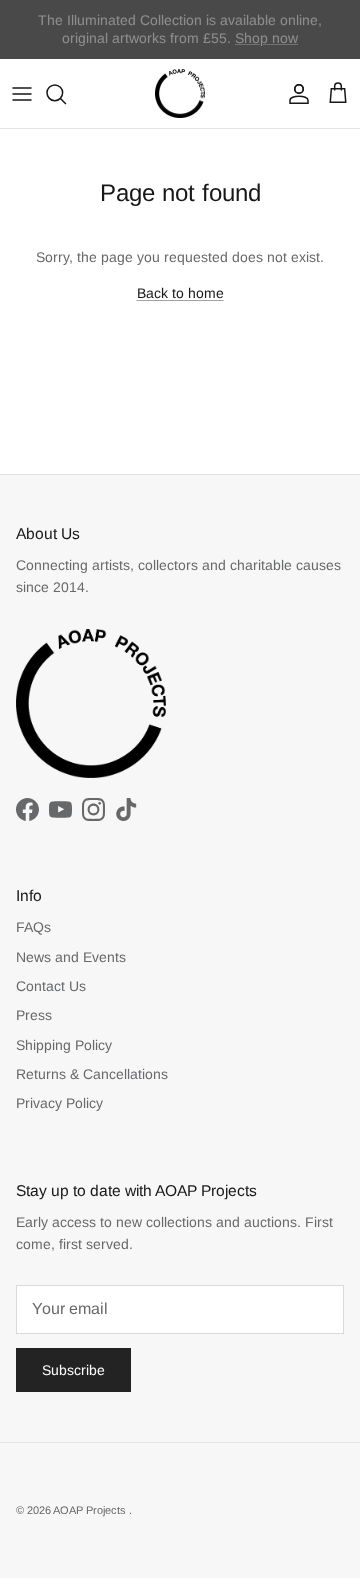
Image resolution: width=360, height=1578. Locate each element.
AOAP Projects (91, 1510)
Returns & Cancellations (92, 1074)
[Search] (66, 94)
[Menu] (22, 94)
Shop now (266, 38)
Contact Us (51, 986)
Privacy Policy (59, 1103)
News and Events (71, 957)
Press (34, 1015)
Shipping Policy (64, 1045)
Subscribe (73, 1370)
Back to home (180, 293)
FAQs (33, 927)
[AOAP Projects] (180, 94)
